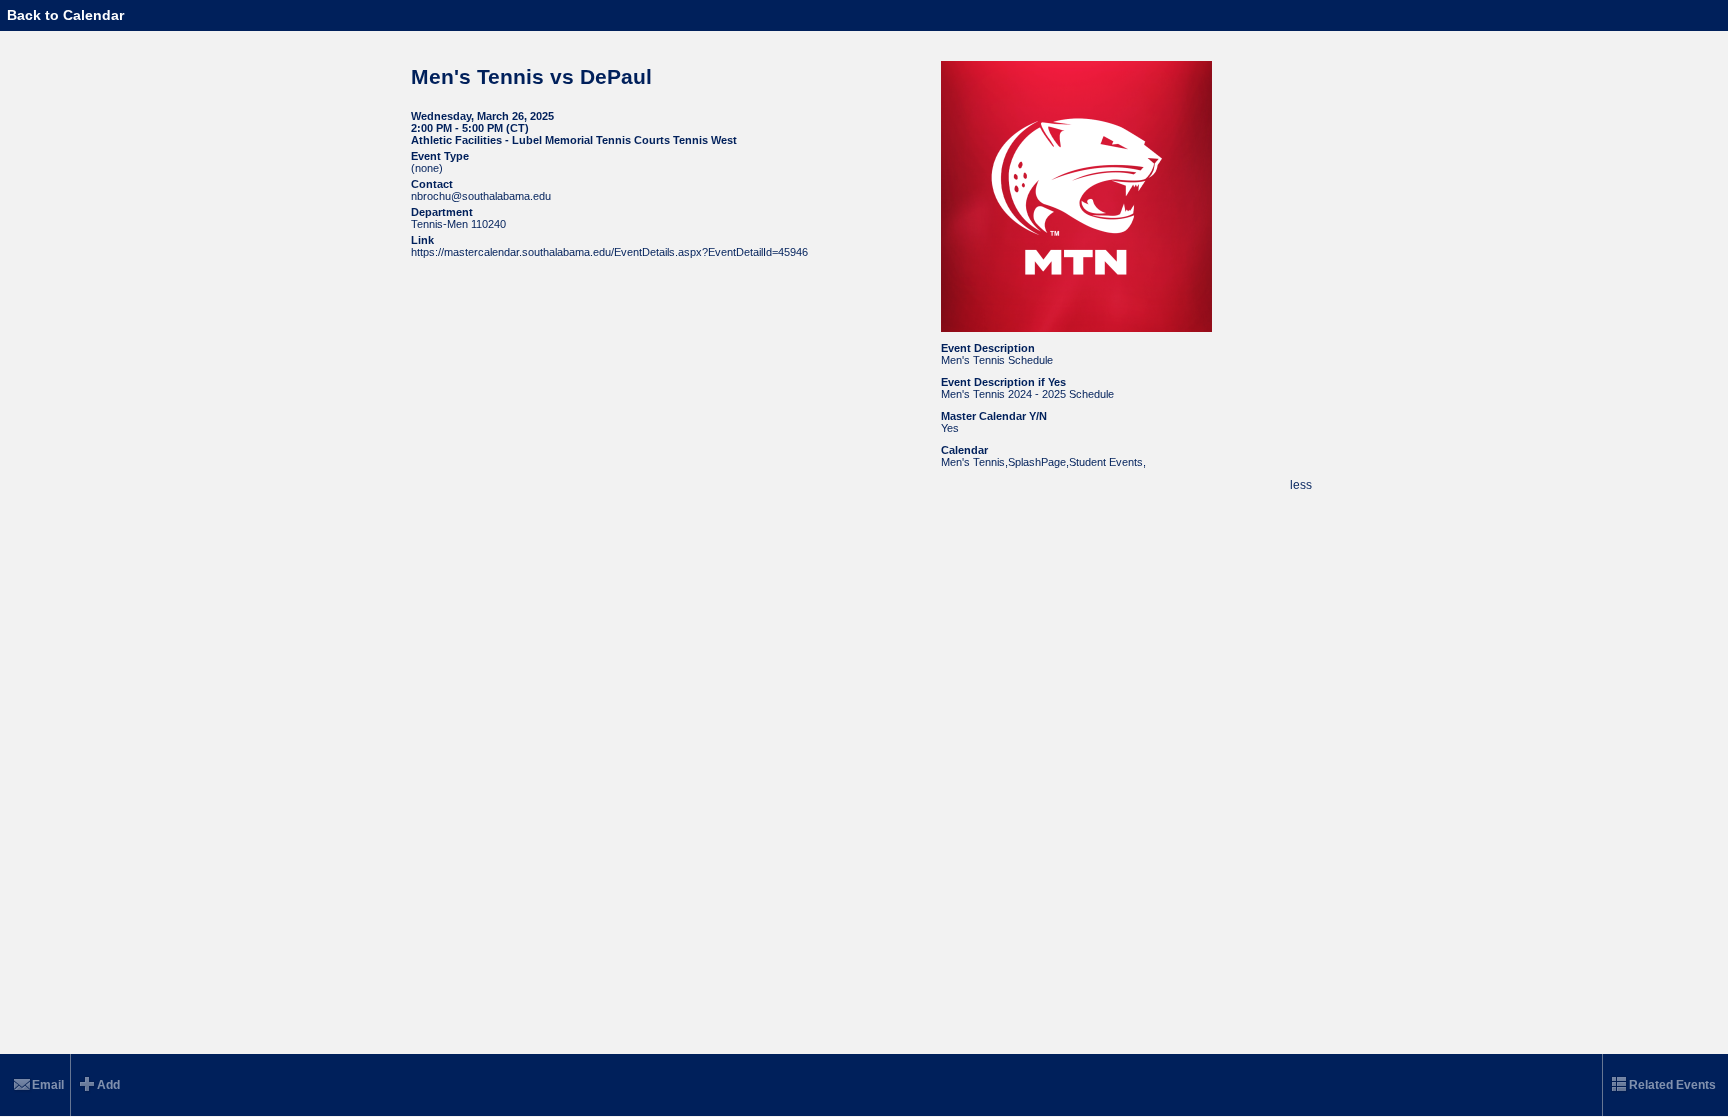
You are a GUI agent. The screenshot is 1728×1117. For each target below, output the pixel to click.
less (1301, 485)
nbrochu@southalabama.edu (481, 196)
